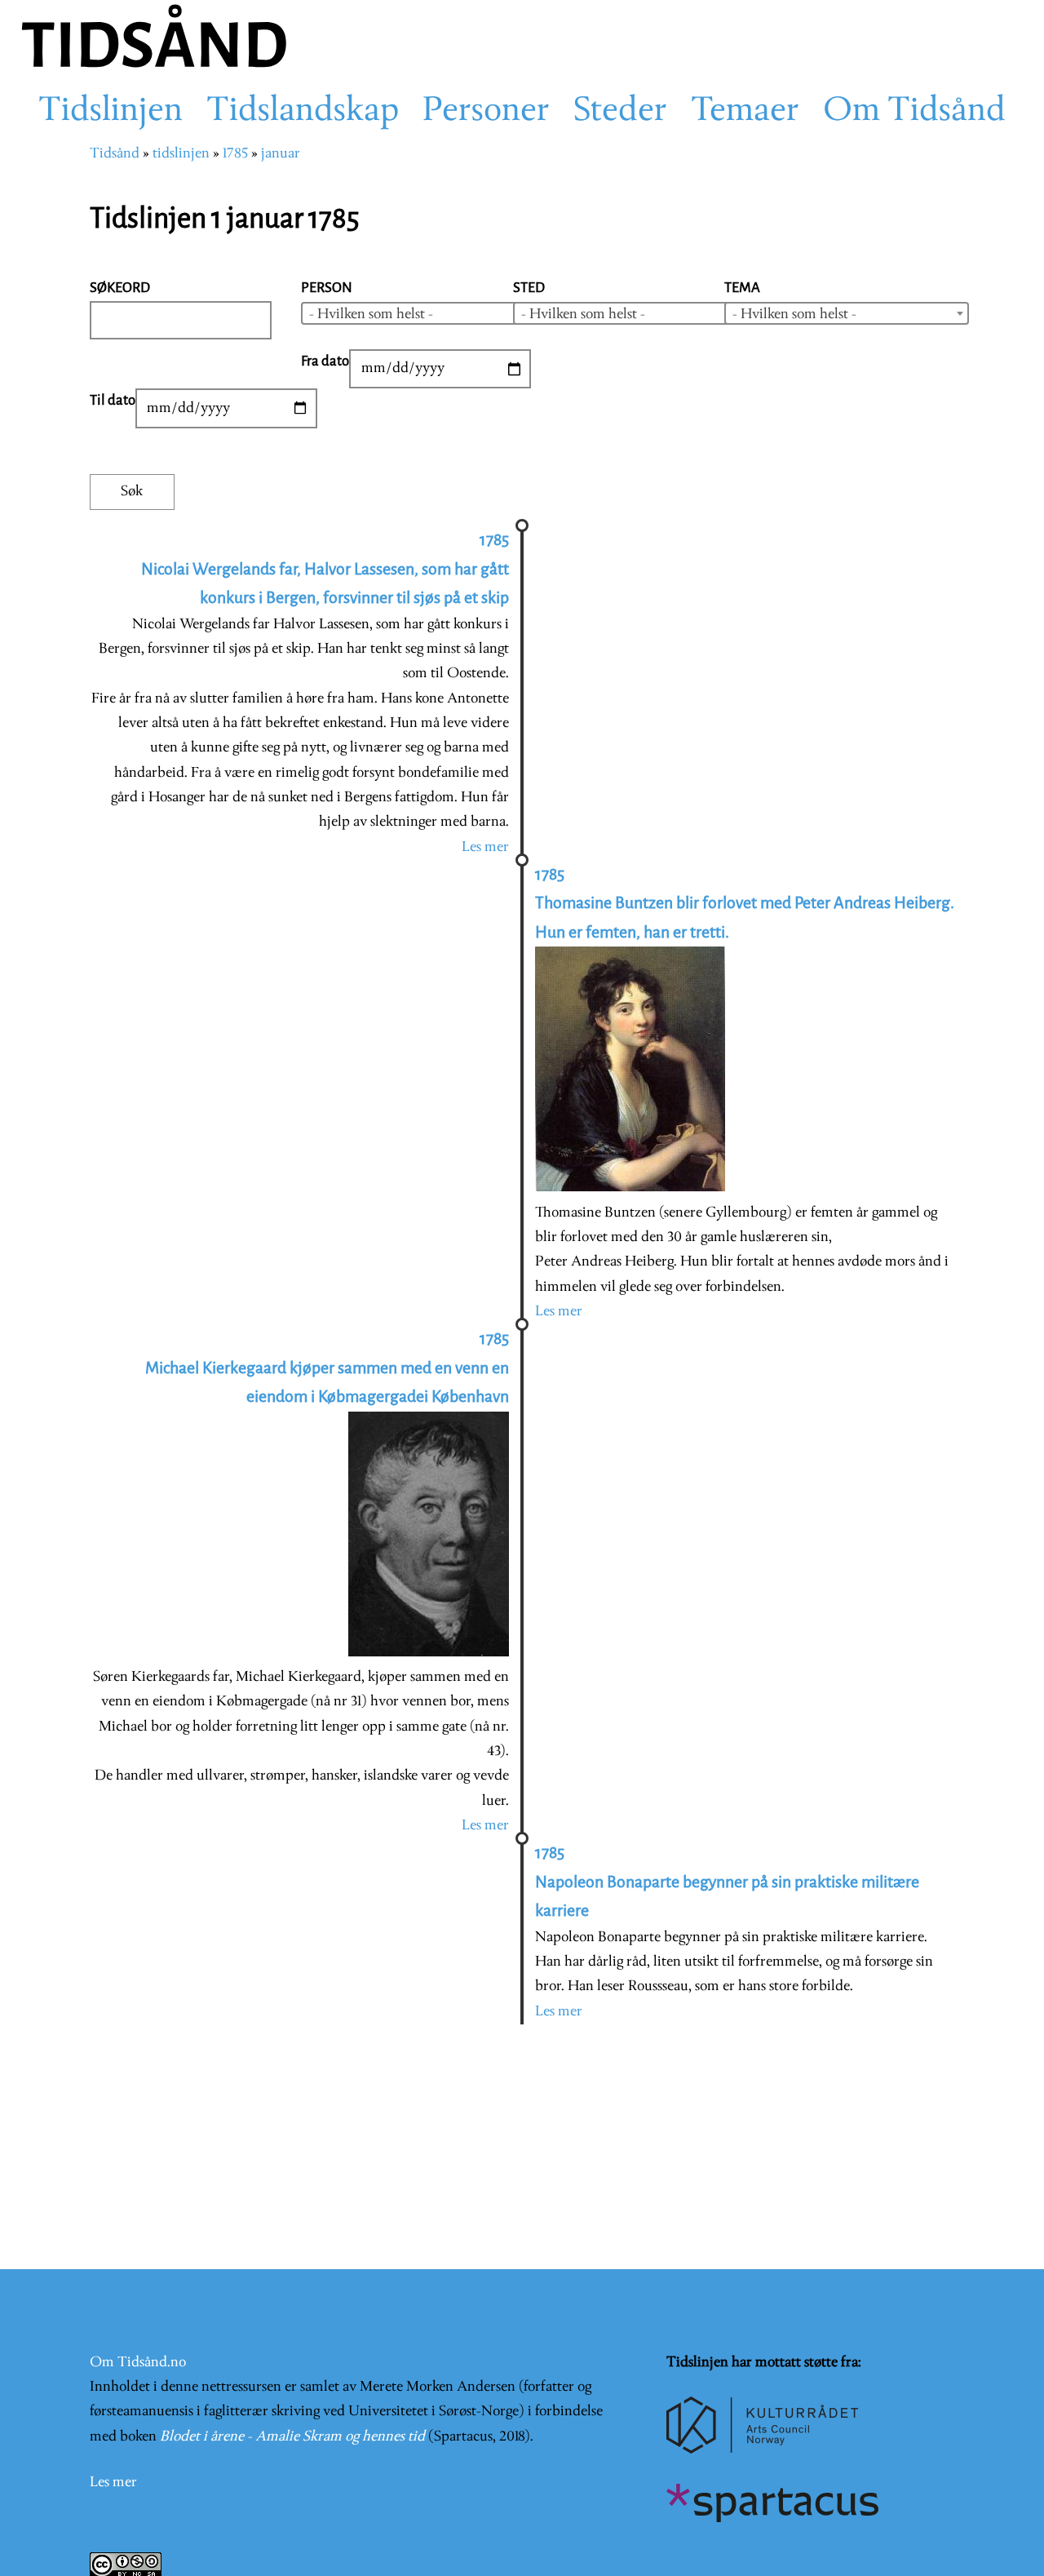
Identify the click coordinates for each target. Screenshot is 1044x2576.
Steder (620, 112)
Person (327, 288)
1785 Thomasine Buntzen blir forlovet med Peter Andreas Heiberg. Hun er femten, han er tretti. (745, 903)
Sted (529, 288)
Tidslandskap (303, 112)
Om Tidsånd (914, 112)
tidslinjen (181, 154)
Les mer (485, 847)
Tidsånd (115, 154)
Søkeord (120, 288)
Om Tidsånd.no (138, 2363)
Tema (742, 288)
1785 (235, 154)
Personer (486, 112)
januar (281, 154)
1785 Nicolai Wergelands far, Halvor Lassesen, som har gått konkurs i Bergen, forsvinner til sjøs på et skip (325, 569)
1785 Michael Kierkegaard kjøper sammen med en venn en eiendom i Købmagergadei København (327, 1368)
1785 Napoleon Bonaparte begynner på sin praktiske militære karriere (727, 1882)
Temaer (745, 112)
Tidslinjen (111, 112)
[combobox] (423, 313)
